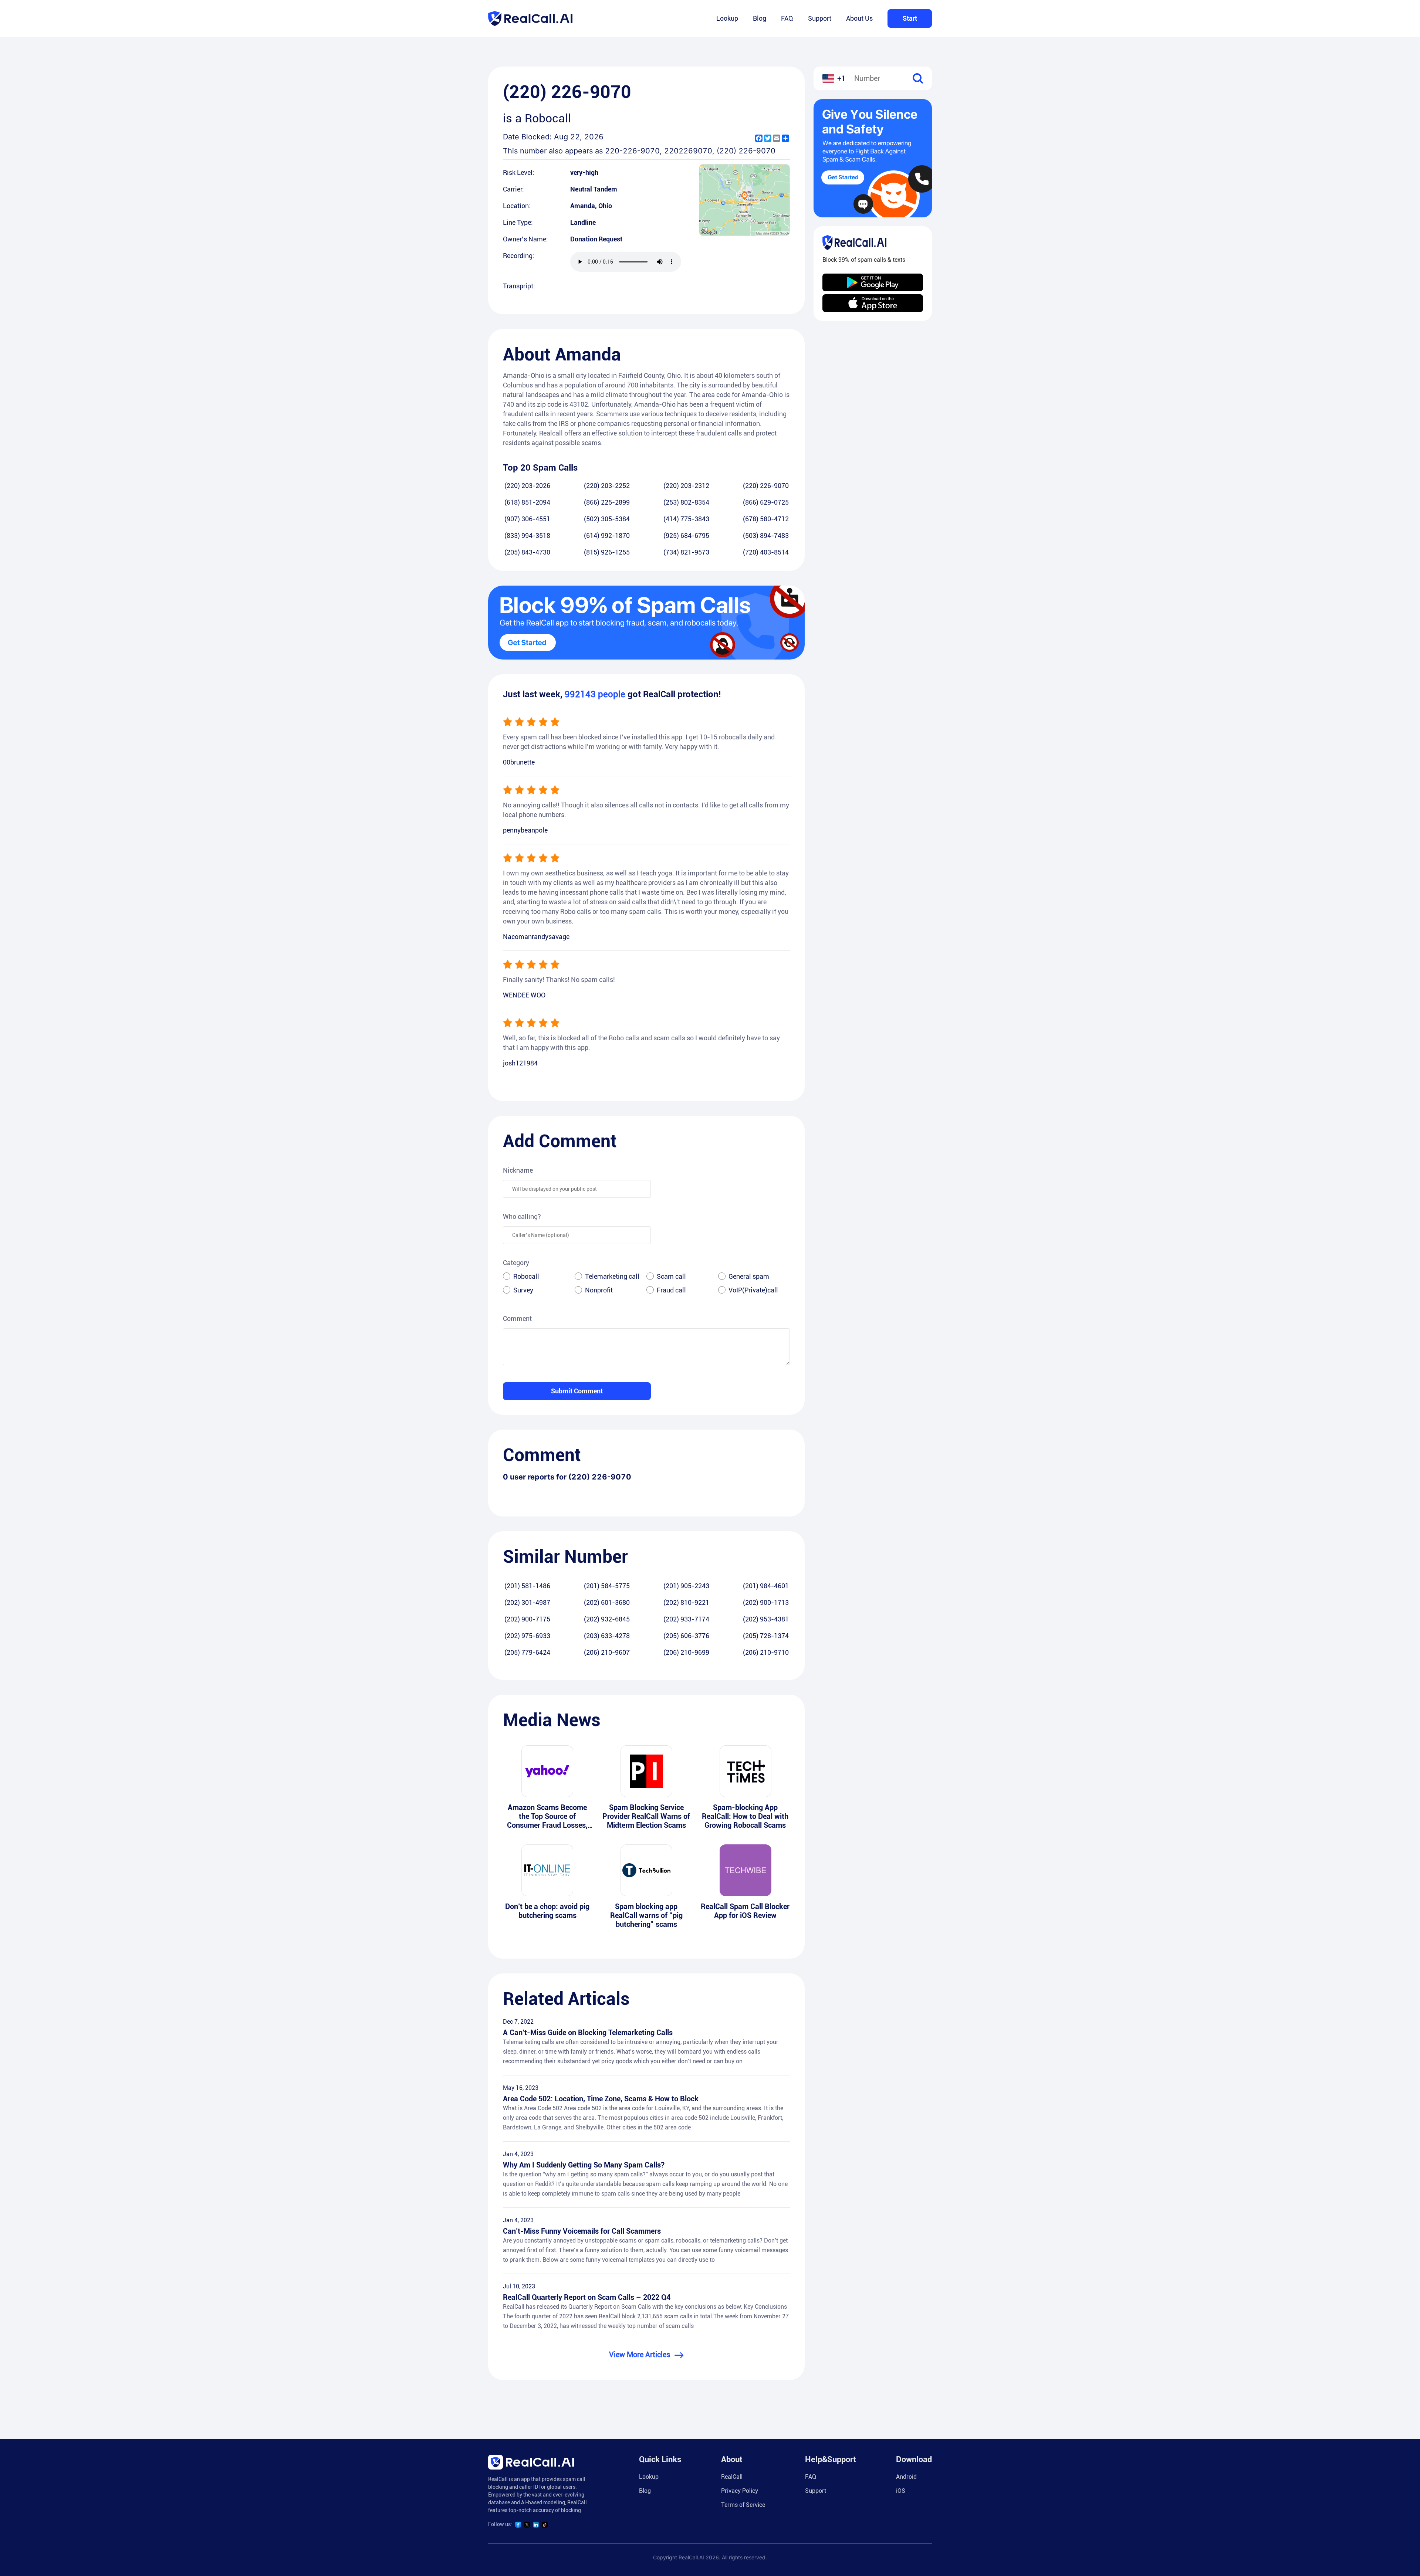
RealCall (732, 2477)
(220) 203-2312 (686, 486)
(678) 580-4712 (766, 519)
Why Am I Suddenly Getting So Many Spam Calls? (584, 2165)
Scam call (671, 1276)
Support (820, 18)
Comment (517, 1318)
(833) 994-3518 (527, 535)
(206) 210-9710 (766, 1652)
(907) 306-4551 (527, 519)
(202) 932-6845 (607, 1619)
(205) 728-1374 (766, 1636)
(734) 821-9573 (686, 552)
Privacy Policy (740, 2491)
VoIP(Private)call (753, 1290)
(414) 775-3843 (686, 519)
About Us (859, 18)
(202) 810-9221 (686, 1602)
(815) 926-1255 (607, 552)
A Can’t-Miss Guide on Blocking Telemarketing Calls (588, 2033)
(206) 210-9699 (686, 1652)
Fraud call (671, 1290)
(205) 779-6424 (527, 1652)
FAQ (787, 18)
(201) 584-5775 (607, 1586)
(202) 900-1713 (766, 1602)
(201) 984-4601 (766, 1586)
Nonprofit (599, 1290)
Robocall (526, 1276)
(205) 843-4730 (527, 552)
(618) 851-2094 (527, 502)
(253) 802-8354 (686, 502)
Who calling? (522, 1216)
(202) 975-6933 (527, 1636)
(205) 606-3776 (686, 1636)
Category (516, 1263)
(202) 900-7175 (527, 1619)
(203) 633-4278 (607, 1636)
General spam (749, 1276)
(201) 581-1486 (527, 1586)
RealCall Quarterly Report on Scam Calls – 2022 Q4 (587, 2297)
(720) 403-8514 (766, 552)
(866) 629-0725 (766, 502)
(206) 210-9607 (607, 1652)
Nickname (518, 1170)
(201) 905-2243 (686, 1586)
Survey (523, 1290)
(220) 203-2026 (527, 486)
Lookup (727, 18)
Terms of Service (743, 2505)
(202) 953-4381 (766, 1619)
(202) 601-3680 (607, 1602)
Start (910, 18)
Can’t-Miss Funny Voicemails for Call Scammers (582, 2231)
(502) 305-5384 (607, 519)
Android (906, 2477)
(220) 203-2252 (607, 486)
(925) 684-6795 (686, 535)
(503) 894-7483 (766, 535)
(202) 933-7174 (686, 1619)
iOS (901, 2491)
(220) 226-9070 (766, 486)
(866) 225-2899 (607, 502)
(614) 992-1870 (607, 535)
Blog (760, 18)
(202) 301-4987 (527, 1602)
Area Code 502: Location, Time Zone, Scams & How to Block (601, 2099)
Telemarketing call (612, 1276)
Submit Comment (577, 1391)
